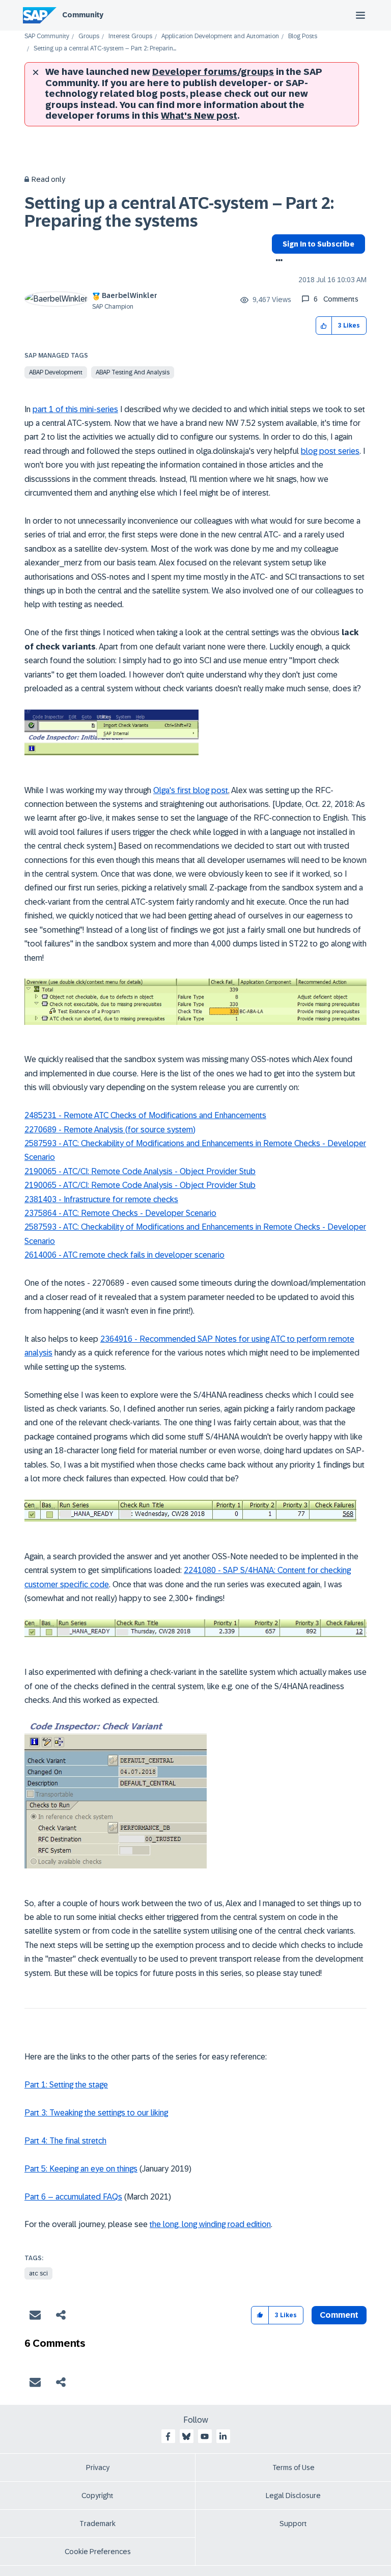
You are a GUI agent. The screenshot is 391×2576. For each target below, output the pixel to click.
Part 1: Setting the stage (66, 2085)
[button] (324, 326)
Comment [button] (339, 2315)
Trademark (97, 2524)
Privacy (98, 2467)
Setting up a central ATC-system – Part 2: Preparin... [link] (105, 49)
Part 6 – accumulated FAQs (73, 2197)
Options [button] (277, 261)
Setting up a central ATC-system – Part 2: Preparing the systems (179, 212)
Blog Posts (303, 36)
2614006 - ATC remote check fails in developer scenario (124, 1255)
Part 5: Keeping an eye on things (81, 2169)
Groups (89, 36)
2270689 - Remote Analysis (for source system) (110, 1130)
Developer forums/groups (213, 72)
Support (293, 2524)
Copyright (97, 2496)
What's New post (199, 116)
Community (83, 15)
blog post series (330, 451)
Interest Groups (130, 36)
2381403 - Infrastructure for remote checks (101, 1199)
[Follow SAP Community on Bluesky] (186, 2436)
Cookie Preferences (98, 2552)
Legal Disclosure (293, 2496)
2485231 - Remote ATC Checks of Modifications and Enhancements (145, 1115)
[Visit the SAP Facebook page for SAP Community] (168, 2436)
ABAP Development (56, 372)
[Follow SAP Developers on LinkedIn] (223, 2436)
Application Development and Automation (220, 36)
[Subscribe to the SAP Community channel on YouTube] (205, 2436)
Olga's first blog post (191, 790)
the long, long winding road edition (210, 2224)
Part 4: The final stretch (65, 2141)
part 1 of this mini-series (75, 409)
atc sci (38, 2273)
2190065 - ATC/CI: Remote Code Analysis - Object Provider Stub (140, 1171)
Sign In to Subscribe (318, 244)
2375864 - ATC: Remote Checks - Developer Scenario (120, 1213)
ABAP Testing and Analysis (133, 372)
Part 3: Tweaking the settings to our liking (96, 2113)
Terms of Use (294, 2467)
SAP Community (47, 36)
